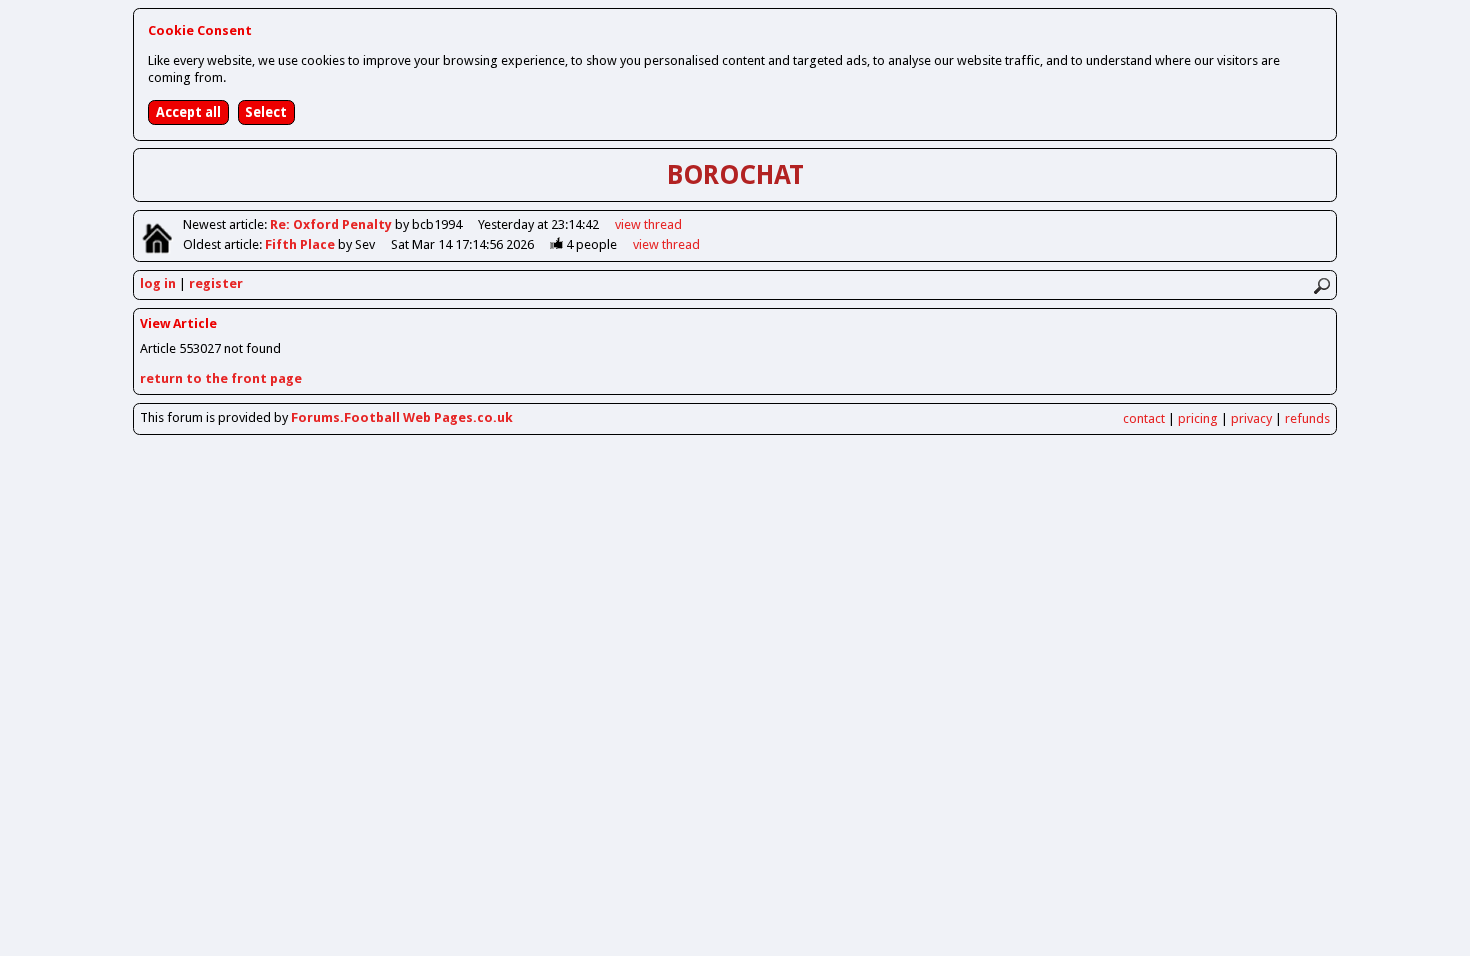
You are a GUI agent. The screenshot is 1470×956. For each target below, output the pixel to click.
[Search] (1321, 286)
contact (1144, 418)
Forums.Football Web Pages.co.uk (402, 417)
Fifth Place (301, 244)
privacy (1251, 418)
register (216, 283)
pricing (1198, 418)
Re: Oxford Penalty (332, 224)
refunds (1307, 418)
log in (158, 283)
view (648, 224)
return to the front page (221, 378)
